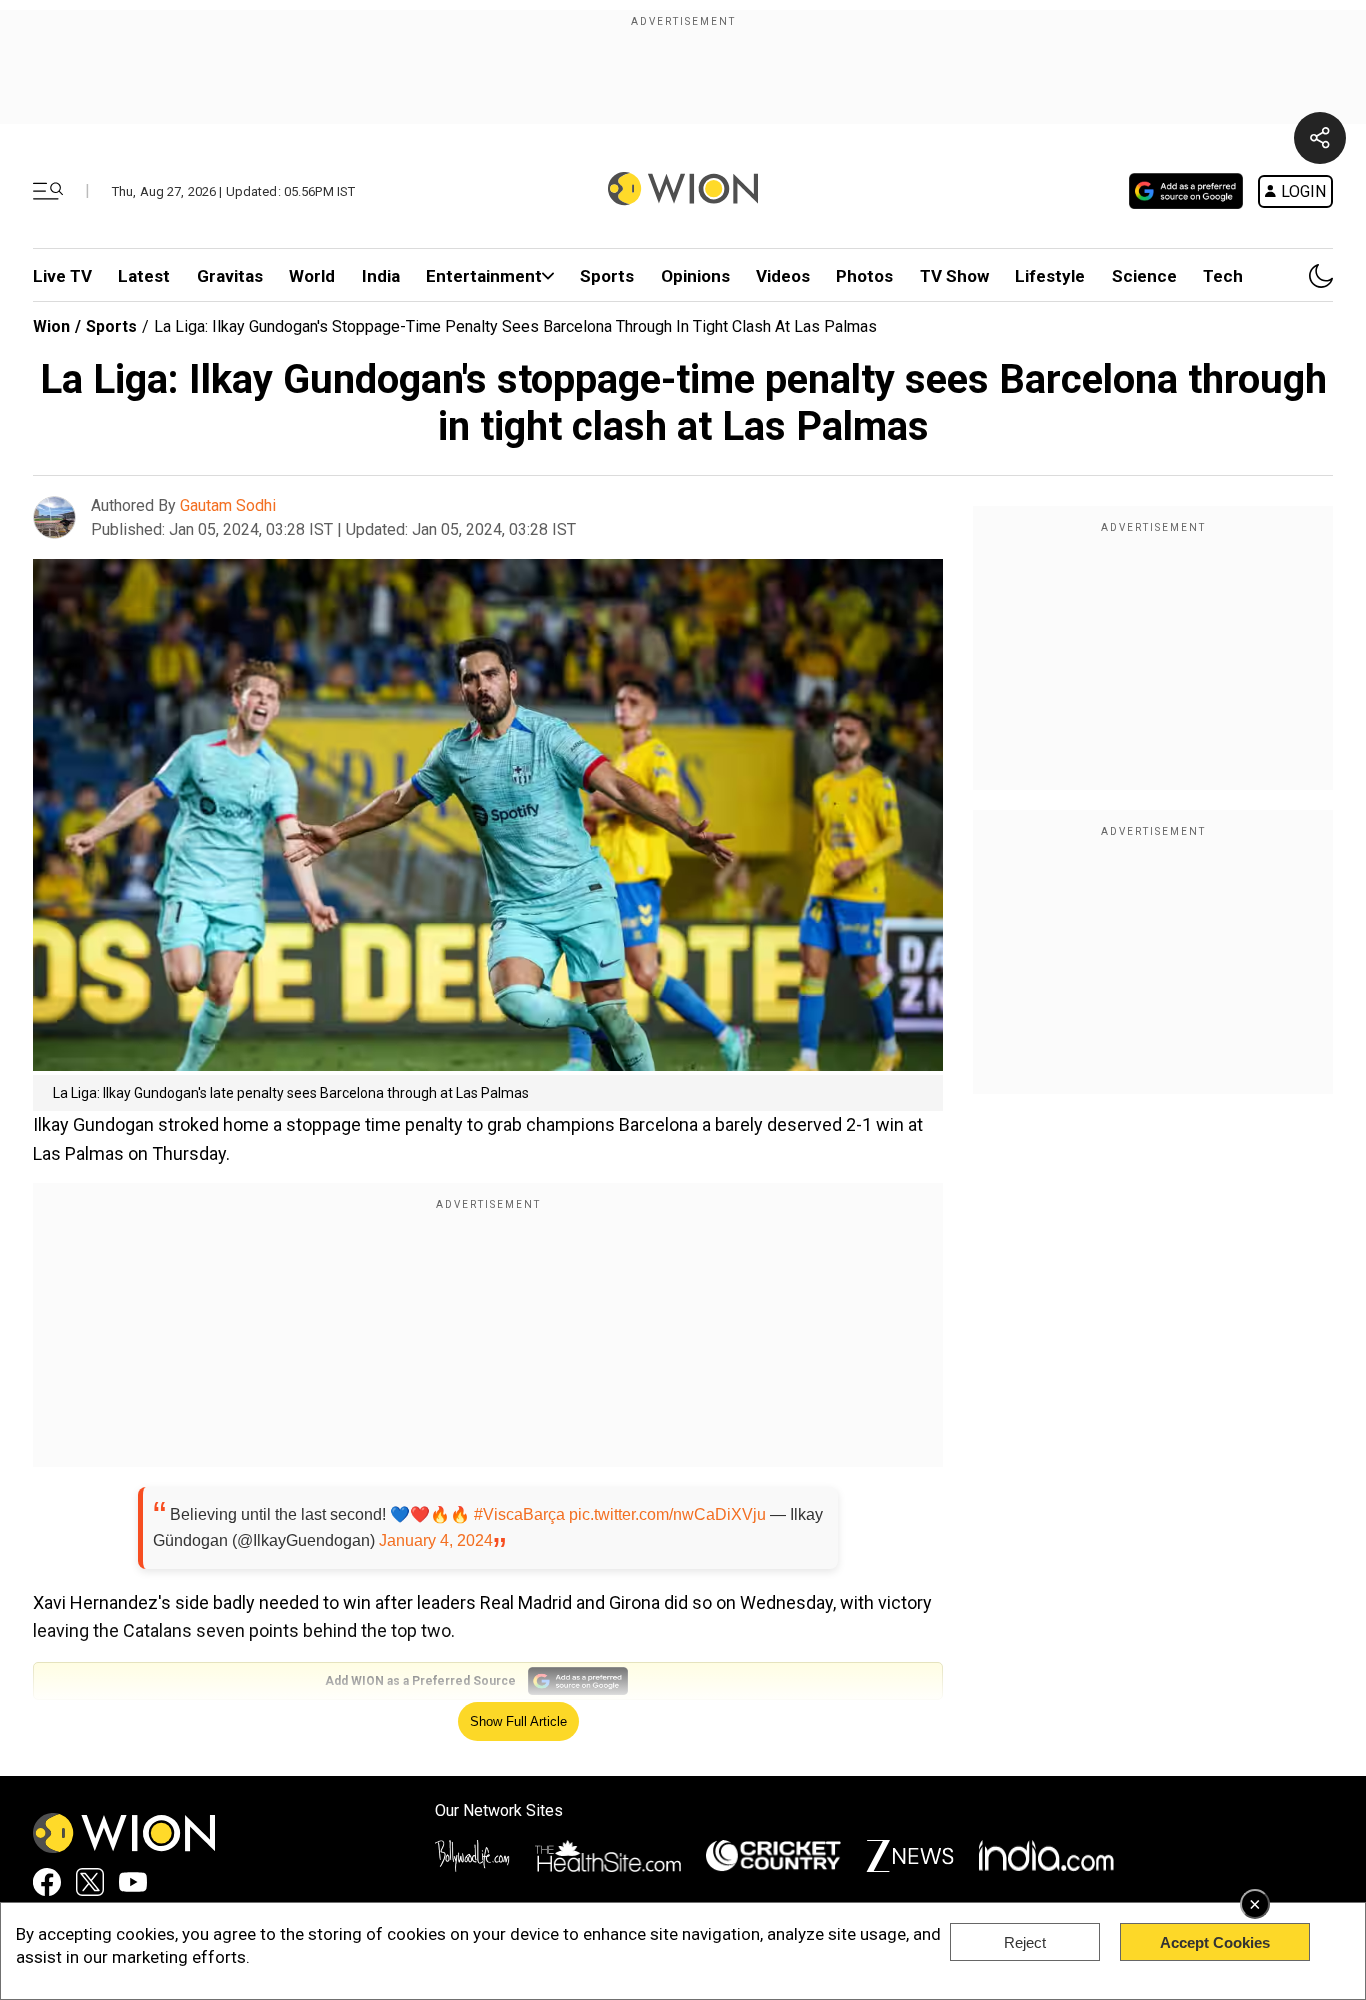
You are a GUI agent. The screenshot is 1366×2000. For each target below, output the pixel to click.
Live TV (62, 276)
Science (1144, 276)
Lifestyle (1050, 276)
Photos (864, 276)
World (312, 276)
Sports (607, 276)
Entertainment (484, 276)
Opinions (695, 276)
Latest (144, 276)
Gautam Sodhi (228, 505)
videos (783, 276)
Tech (1223, 276)
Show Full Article (518, 1721)
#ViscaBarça (519, 1514)
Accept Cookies (1215, 1942)
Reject (1025, 1942)
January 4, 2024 (436, 1540)
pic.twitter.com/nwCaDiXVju (667, 1514)
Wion (51, 326)
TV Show (954, 276)
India (381, 276)
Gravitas (230, 276)
